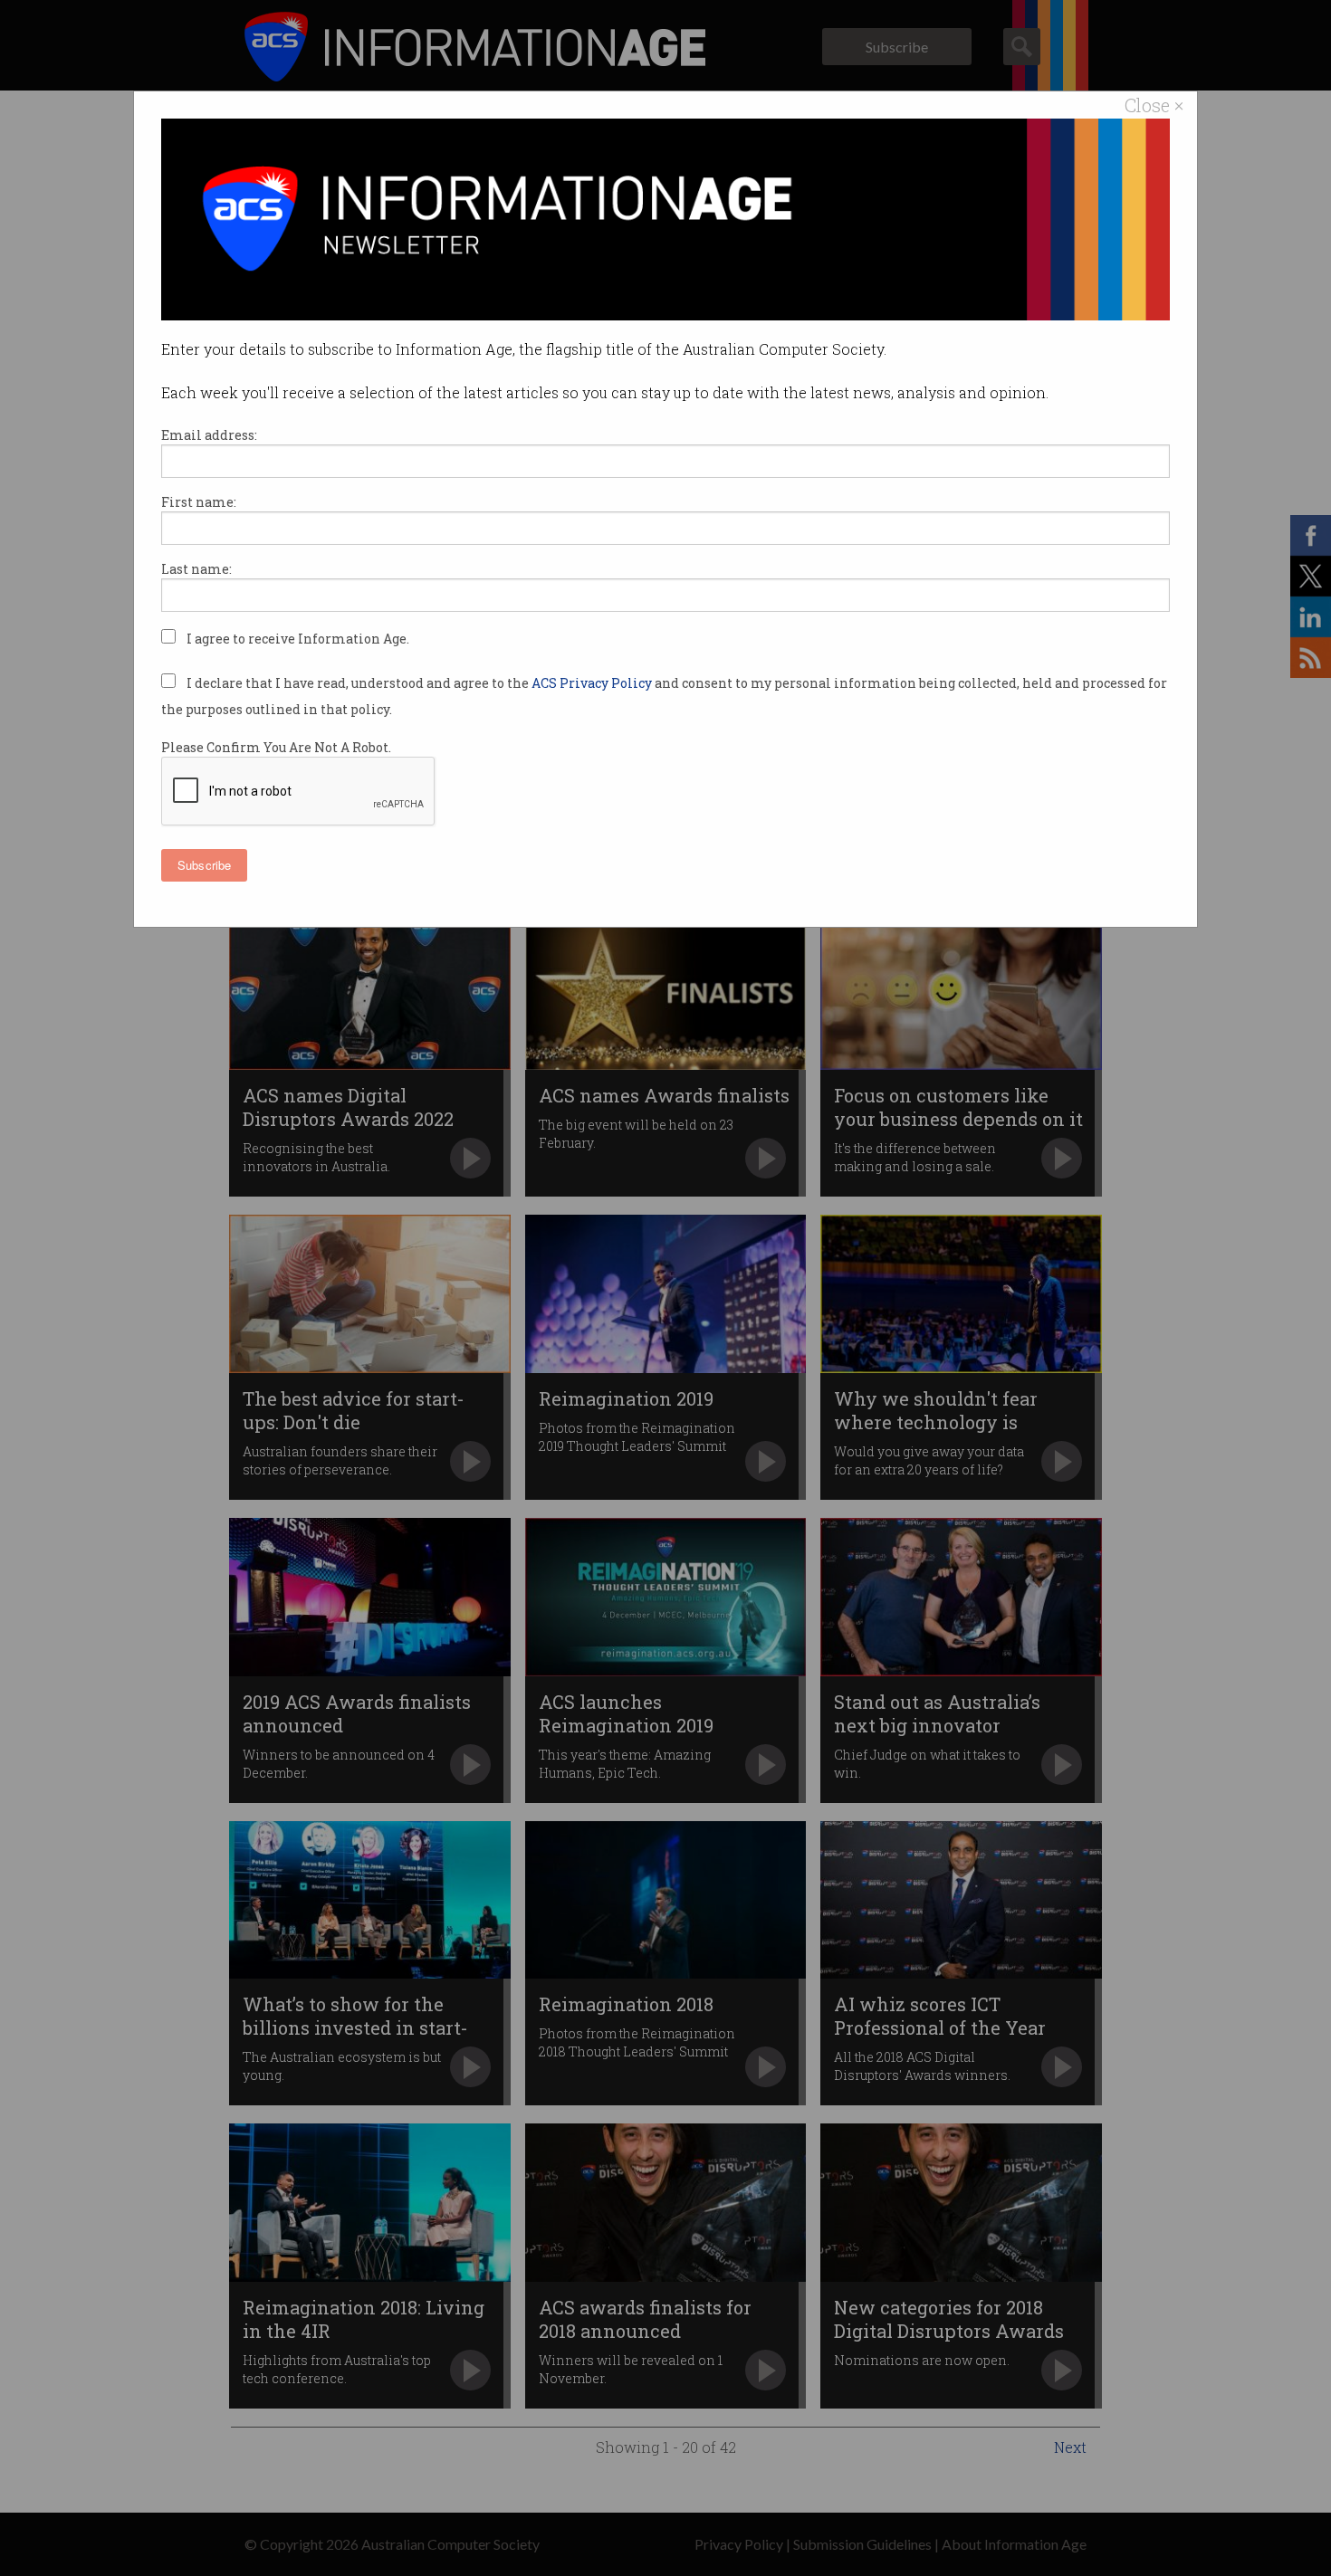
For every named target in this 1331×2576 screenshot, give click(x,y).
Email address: (209, 435)
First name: (199, 502)
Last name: (196, 569)
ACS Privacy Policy (593, 683)
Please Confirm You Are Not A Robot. (276, 747)
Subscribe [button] (204, 865)
